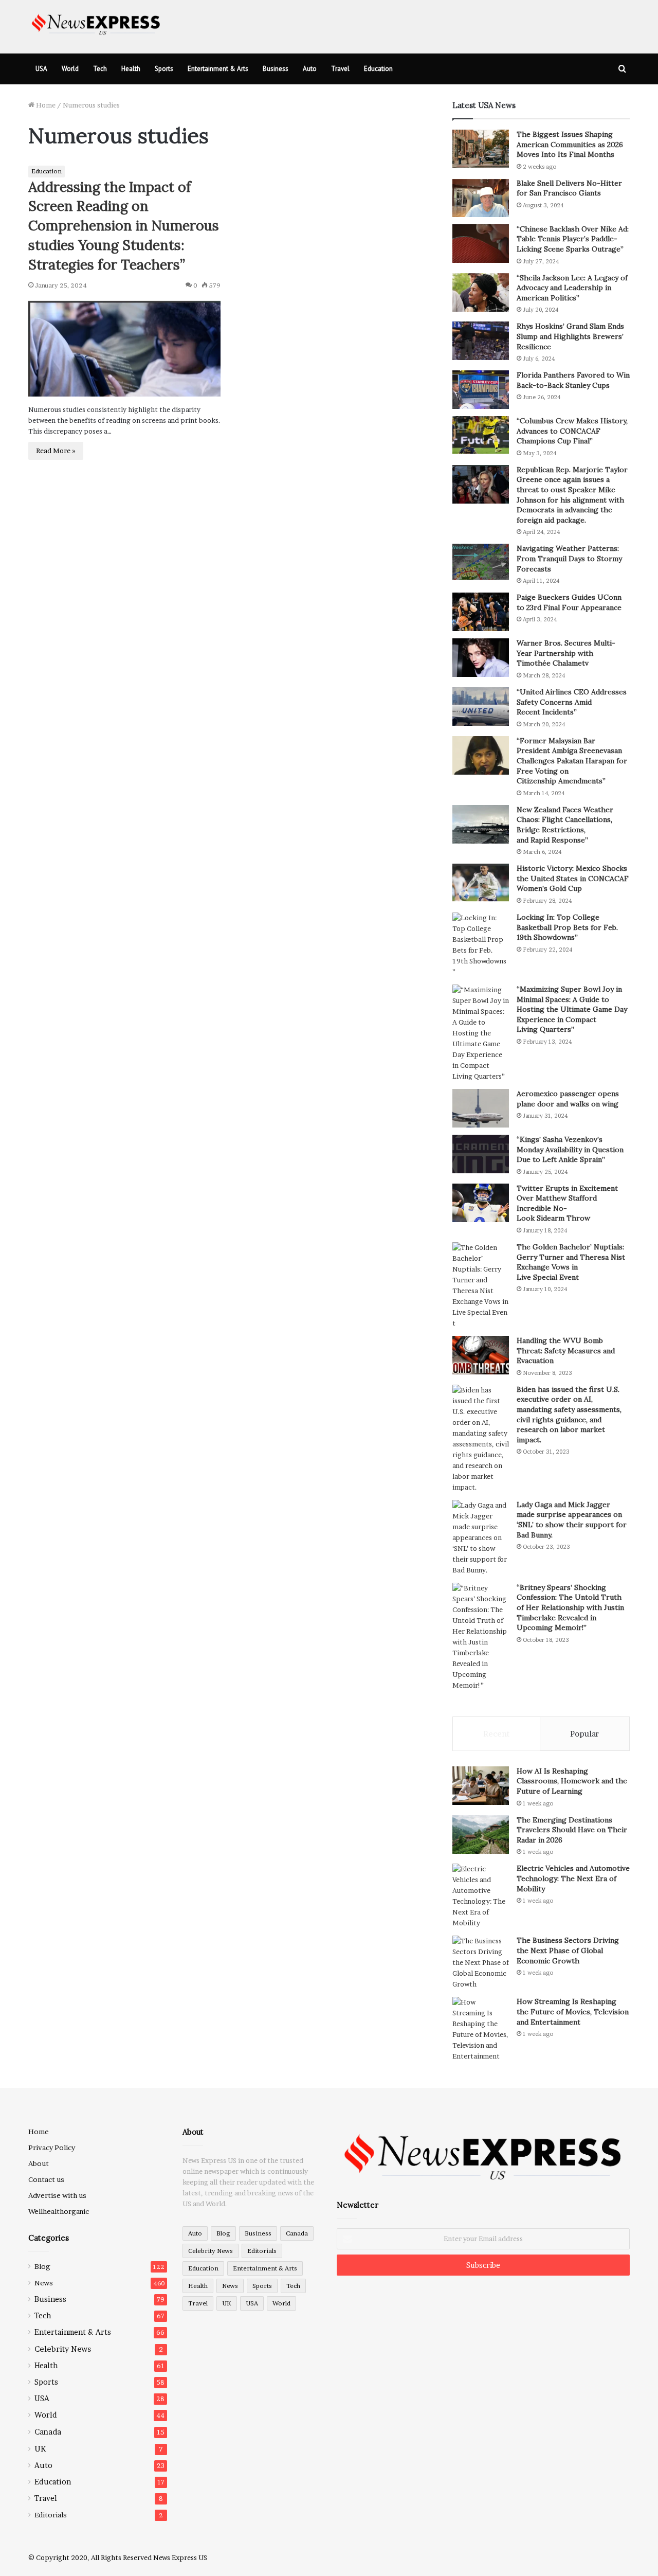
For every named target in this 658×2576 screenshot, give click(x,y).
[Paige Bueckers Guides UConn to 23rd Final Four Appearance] (481, 612)
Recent (496, 1734)
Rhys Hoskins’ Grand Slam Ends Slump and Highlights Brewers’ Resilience (570, 336)
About (39, 2163)
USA (41, 69)
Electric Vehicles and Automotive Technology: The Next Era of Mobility (573, 1878)
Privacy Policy (52, 2148)
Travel (340, 69)
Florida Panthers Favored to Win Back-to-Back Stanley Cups (573, 380)
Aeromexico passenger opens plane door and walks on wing (568, 1099)
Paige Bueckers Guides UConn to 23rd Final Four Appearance (569, 602)
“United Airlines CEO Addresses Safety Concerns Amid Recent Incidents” (572, 702)
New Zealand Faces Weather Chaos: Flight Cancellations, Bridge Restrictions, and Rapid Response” (565, 825)
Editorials (51, 2515)
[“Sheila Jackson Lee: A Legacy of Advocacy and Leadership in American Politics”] (481, 292)
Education (378, 69)
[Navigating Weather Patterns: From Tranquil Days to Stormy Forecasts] (481, 562)
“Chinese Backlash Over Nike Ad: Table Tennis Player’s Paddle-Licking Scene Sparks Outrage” (573, 239)
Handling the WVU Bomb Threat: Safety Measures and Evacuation (566, 1350)
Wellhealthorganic (59, 2211)
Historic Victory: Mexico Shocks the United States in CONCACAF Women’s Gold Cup (573, 878)
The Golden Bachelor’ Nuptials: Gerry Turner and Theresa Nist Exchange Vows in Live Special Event (571, 1262)
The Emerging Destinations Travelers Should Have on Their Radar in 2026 (572, 1830)
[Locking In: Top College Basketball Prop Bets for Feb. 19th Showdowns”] (481, 945)
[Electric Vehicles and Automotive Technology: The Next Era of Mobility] (481, 1896)
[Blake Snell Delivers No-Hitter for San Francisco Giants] (481, 198)
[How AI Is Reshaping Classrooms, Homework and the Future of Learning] (481, 1786)
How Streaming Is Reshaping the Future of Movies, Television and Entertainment (573, 2011)
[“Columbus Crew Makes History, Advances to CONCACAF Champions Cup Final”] (481, 435)
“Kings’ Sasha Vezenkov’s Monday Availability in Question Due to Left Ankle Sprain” (570, 1149)
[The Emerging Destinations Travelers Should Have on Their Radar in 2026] (481, 1835)
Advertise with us (57, 2195)
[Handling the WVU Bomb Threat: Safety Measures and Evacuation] (481, 1355)
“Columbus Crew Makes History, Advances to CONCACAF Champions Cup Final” (572, 431)
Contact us (46, 2179)
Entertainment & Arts (218, 69)
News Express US (180, 2557)
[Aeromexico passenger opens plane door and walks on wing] (481, 1108)
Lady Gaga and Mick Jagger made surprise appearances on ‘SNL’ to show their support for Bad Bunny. (572, 1520)
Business (276, 69)
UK (40, 2449)
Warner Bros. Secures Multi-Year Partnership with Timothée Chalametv (566, 653)
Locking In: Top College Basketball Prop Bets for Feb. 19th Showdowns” (567, 927)
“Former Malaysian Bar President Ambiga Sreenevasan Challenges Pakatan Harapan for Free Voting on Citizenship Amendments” (572, 761)
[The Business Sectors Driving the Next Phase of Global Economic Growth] (481, 1963)
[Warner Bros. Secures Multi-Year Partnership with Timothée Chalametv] (481, 658)
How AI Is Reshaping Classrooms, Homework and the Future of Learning (572, 1781)
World (70, 69)
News (44, 2283)
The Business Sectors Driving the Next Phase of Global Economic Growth (568, 1950)
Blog (42, 2266)
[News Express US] (96, 23)
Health (131, 69)
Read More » (56, 451)
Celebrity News (63, 2349)
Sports (164, 69)
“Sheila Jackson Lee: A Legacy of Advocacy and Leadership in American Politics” (572, 288)
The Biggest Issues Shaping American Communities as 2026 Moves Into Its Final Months (570, 144)
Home (45, 105)
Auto (310, 69)
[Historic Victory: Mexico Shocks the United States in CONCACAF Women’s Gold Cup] (481, 883)
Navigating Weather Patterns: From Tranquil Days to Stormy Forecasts (569, 558)
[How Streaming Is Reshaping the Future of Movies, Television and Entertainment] (481, 2029)
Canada (48, 2432)
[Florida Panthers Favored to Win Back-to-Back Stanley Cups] (481, 390)
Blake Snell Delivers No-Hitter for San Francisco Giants (569, 188)
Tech (100, 69)
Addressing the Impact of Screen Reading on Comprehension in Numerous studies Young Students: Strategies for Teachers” (124, 226)
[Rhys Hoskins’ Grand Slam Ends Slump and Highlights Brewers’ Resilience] (481, 341)
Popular (584, 1734)
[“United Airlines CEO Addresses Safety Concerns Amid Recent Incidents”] (481, 706)
